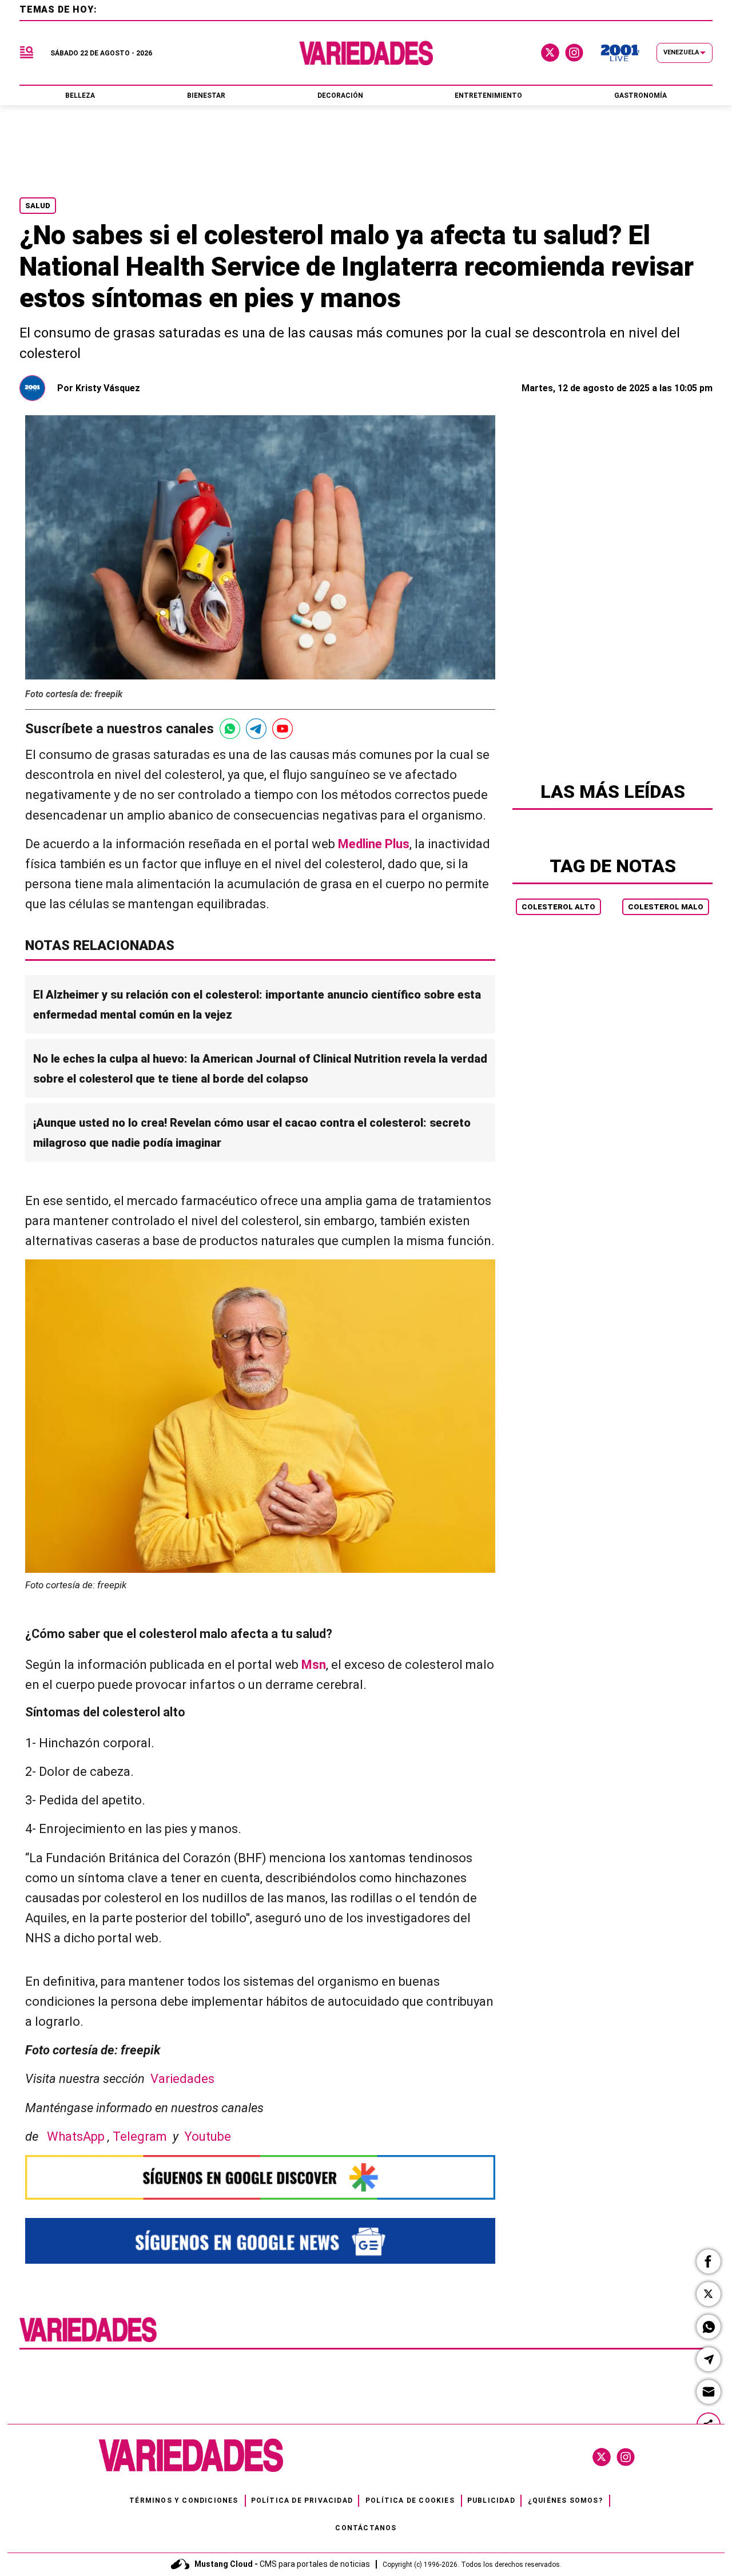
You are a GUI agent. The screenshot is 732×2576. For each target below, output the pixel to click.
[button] (709, 2261)
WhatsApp (77, 2136)
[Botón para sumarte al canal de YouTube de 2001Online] (283, 729)
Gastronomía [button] (640, 96)
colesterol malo (666, 907)
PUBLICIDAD (491, 2501)
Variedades (182, 2079)
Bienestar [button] (206, 96)
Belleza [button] (80, 96)
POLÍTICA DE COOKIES (410, 2501)
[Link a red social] (602, 2457)
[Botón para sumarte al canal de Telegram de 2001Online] (256, 729)
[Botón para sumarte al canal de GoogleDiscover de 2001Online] (260, 2177)
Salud (38, 206)
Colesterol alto (558, 907)
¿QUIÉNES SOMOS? (565, 2501)
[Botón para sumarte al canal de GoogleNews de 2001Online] (260, 2241)
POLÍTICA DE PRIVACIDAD (302, 2501)
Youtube (208, 2136)
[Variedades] (366, 53)
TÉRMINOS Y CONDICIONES (184, 2501)
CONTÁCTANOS (366, 2528)
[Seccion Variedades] (88, 2341)
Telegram (143, 2136)
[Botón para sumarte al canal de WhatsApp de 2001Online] (230, 729)
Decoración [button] (340, 96)
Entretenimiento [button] (488, 96)
